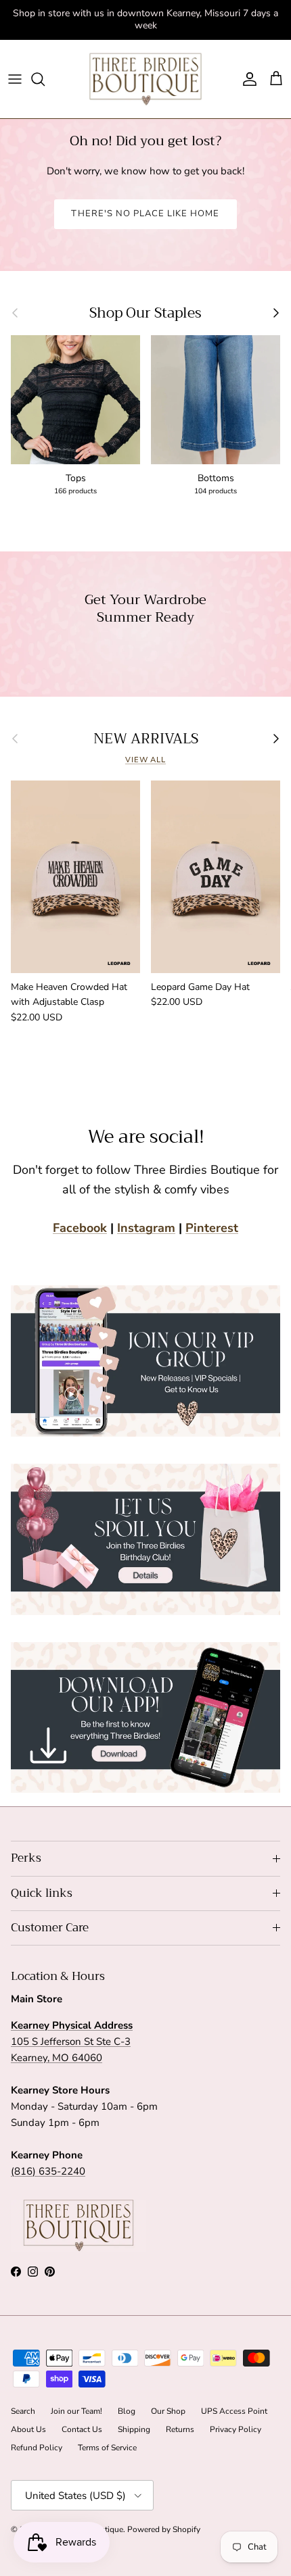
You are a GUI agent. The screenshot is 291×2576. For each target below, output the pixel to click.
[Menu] (15, 79)
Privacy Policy (236, 2429)
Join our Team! (76, 2411)
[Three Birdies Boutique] (145, 79)
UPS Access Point (234, 2411)
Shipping (134, 2429)
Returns (180, 2429)
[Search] (45, 79)
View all (145, 760)
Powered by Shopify (164, 2529)
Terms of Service (107, 2448)
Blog (127, 2411)
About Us (28, 2429)
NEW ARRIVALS (146, 739)
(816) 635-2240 (48, 2171)
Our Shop (168, 2411)
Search (23, 2411)
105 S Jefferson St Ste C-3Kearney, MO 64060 (72, 2041)
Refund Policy (37, 2448)
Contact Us (82, 2429)
